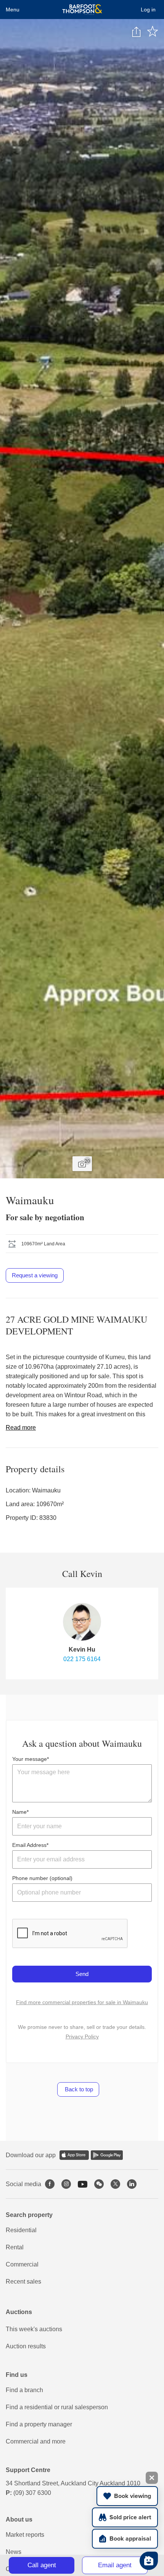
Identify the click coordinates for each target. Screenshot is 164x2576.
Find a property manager (39, 2424)
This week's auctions (34, 2329)
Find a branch (24, 2390)
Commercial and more (36, 2441)
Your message (30, 1759)
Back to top (78, 2089)
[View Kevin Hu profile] (82, 1622)
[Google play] (107, 2155)
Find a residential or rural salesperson (57, 2407)
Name (19, 1812)
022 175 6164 (82, 1659)
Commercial (22, 2264)
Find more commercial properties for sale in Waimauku (82, 2002)
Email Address (29, 1845)
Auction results (26, 2346)
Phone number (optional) (42, 1878)
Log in (148, 10)
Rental (15, 2247)
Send (82, 1974)
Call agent (42, 2565)
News (14, 2552)
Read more (21, 1428)
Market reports (25, 2535)
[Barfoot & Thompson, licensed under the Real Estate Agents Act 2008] (82, 10)
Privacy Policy (82, 2037)
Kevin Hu (82, 1650)
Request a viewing (35, 1275)
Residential (21, 2230)
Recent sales (23, 2282)
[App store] (74, 2155)
